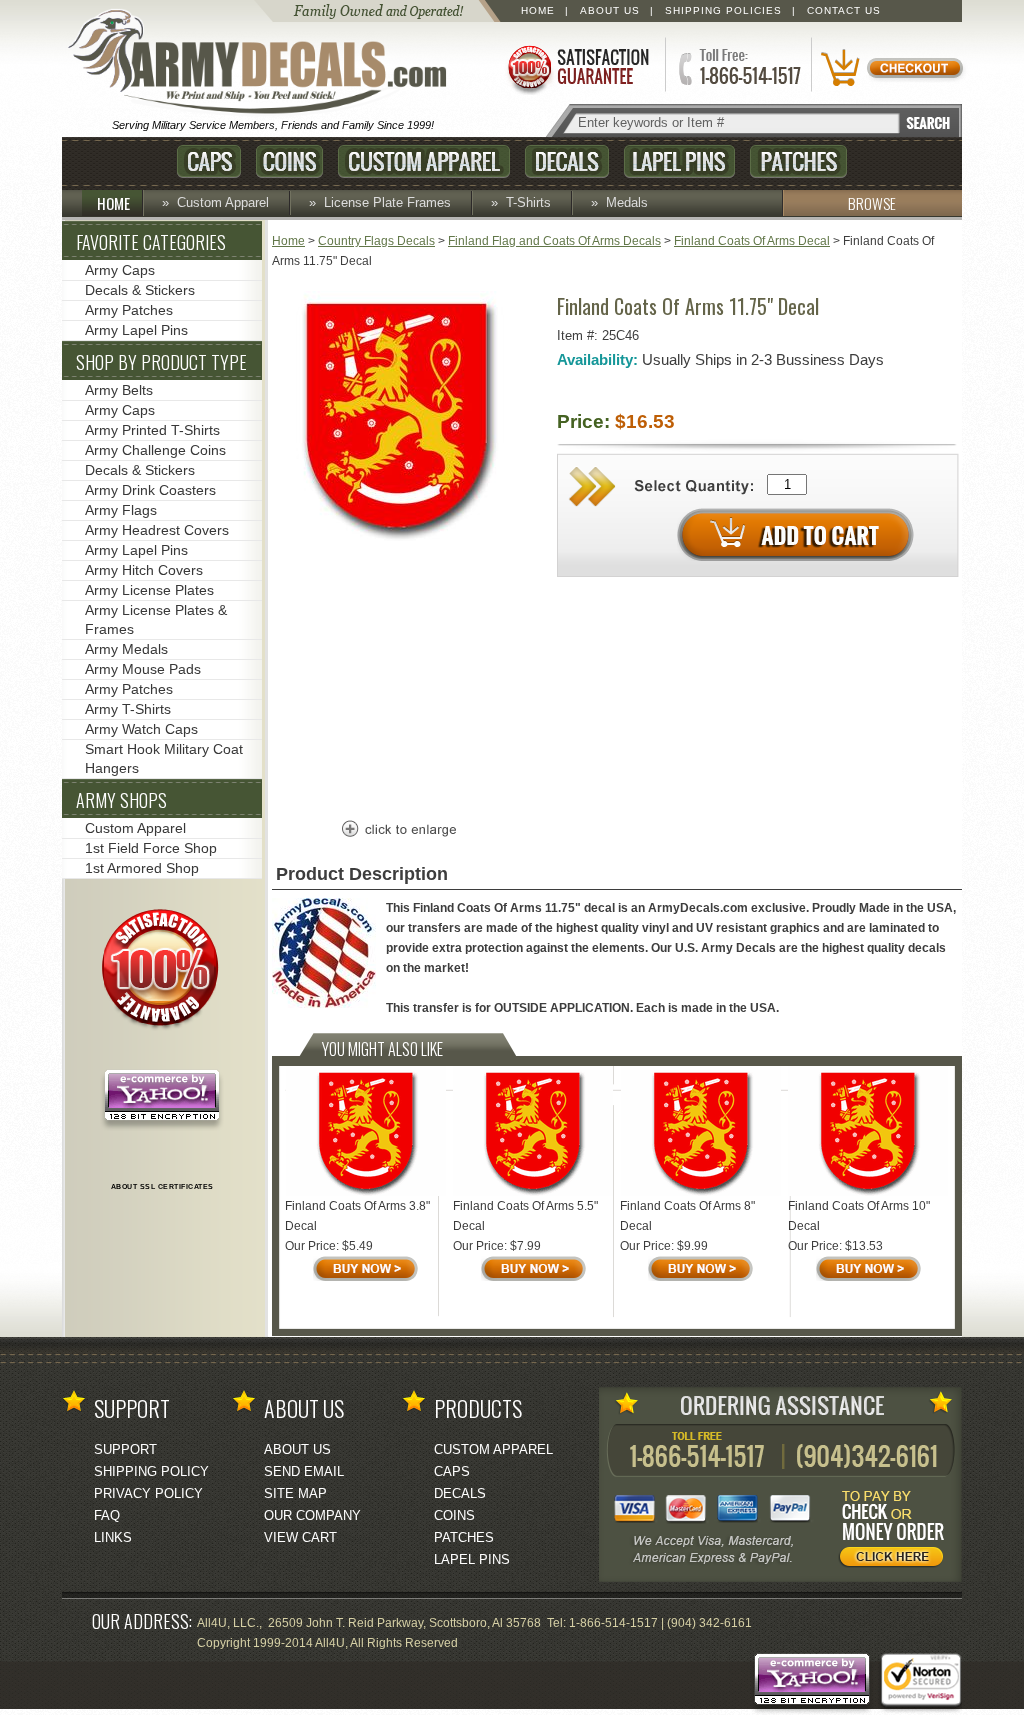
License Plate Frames (387, 202)
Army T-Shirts (128, 709)
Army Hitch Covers (144, 570)
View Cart (300, 1537)
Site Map (295, 1493)
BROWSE (872, 203)
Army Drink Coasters (150, 490)
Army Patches (129, 310)
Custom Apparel (424, 161)
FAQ (107, 1515)
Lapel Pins (679, 161)
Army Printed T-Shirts (152, 430)
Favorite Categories (151, 242)
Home (538, 10)
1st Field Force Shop (151, 848)
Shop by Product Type (161, 362)
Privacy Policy (148, 1493)
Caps (209, 161)
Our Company (312, 1515)
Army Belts (119, 390)
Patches (798, 161)
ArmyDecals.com (266, 63)
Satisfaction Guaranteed (577, 67)
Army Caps (120, 270)
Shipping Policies (723, 10)
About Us (610, 10)
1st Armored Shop (142, 868)
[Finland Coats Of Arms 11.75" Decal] (397, 537)
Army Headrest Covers (157, 530)
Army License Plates (149, 590)
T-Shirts (528, 202)
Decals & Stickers (140, 290)
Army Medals (126, 649)
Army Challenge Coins (155, 450)
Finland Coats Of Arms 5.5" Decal (525, 1216)
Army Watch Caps (141, 729)
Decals (567, 161)
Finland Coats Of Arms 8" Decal (687, 1216)
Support (125, 1449)
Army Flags (121, 510)
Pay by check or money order (897, 1532)
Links (113, 1537)
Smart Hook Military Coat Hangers (164, 758)
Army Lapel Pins (136, 330)
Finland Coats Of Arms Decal (752, 241)
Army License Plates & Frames (156, 619)
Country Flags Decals (376, 241)
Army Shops (121, 800)
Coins (289, 161)
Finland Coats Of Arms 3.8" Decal (357, 1216)
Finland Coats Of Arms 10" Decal (859, 1216)
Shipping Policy (151, 1471)
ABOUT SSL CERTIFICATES (162, 1186)
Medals (627, 202)
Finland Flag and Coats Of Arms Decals (554, 241)
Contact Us (844, 10)
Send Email (304, 1471)
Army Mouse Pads (143, 669)
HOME (113, 203)
